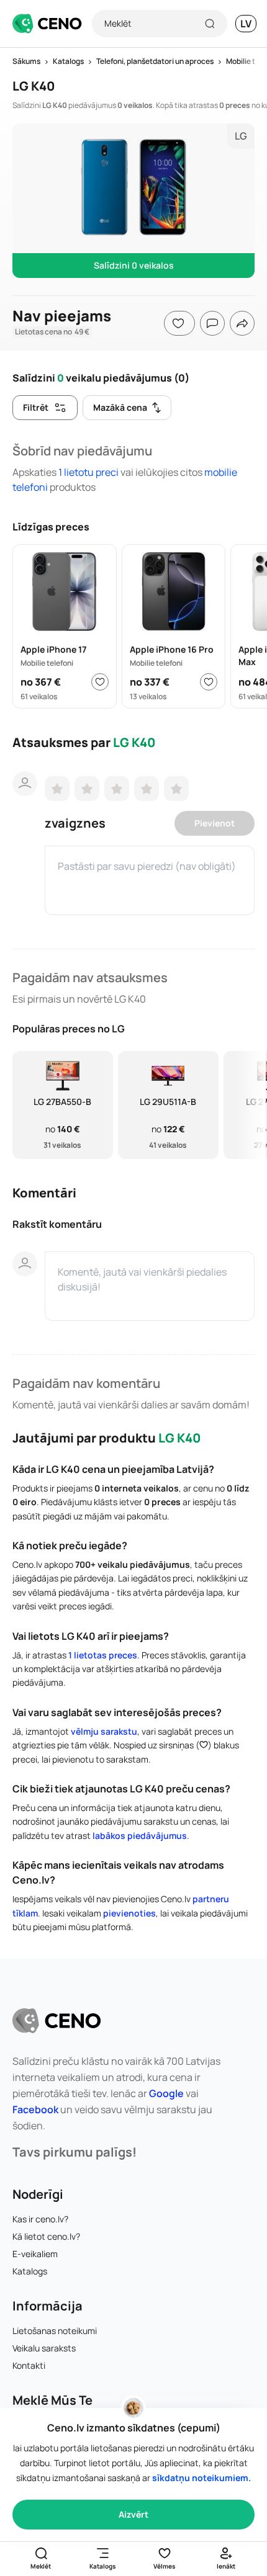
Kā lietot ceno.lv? (46, 2236)
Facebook (35, 2109)
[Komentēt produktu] (212, 323)
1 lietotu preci (89, 472)
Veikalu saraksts (44, 2348)
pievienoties (129, 1913)
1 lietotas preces (103, 1655)
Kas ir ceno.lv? (40, 2219)
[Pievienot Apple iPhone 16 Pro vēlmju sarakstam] (209, 682)
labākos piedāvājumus (140, 1836)
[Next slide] (250, 1105)
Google (166, 2093)
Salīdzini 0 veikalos (134, 265)
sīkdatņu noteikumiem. (201, 2478)
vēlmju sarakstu (104, 1731)
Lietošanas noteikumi (55, 2331)
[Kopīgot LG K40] (242, 323)
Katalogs (30, 2271)
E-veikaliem (35, 2254)
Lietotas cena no (52, 332)
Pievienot (215, 823)
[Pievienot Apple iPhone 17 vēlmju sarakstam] (100, 682)
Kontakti (29, 2365)
